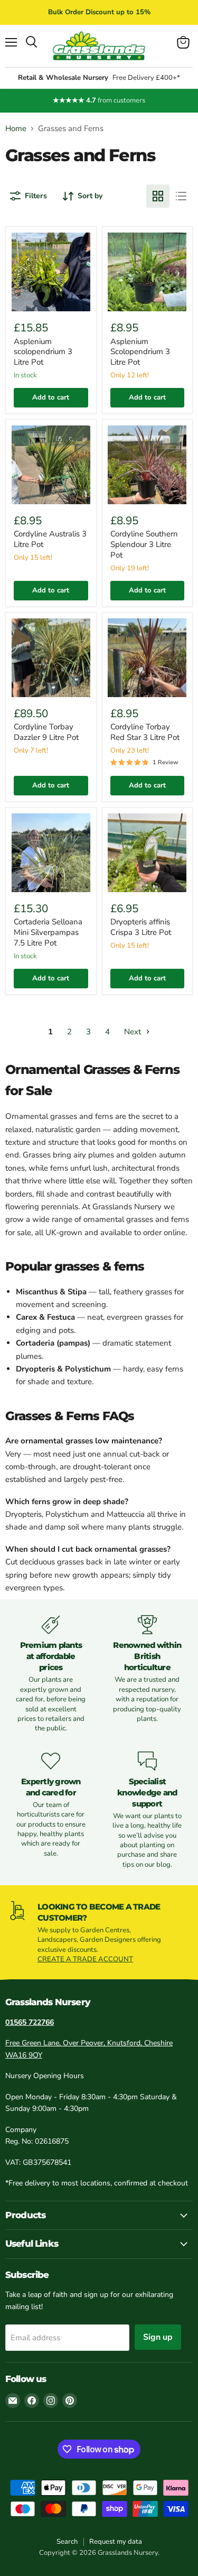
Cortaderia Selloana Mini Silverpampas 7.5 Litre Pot (48, 932)
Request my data (116, 2542)
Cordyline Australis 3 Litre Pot (50, 539)
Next (134, 1032)
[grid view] (158, 196)
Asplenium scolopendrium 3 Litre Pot (43, 352)
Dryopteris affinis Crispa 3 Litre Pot (141, 927)
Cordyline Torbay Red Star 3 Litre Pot (145, 732)
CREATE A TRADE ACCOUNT (85, 1959)
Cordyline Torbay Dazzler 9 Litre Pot (46, 732)
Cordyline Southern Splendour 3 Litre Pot (144, 544)
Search (67, 2542)
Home (16, 129)
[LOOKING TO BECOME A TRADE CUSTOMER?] (99, 1933)
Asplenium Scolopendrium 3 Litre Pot (140, 352)
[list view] (181, 196)
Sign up (158, 2337)
